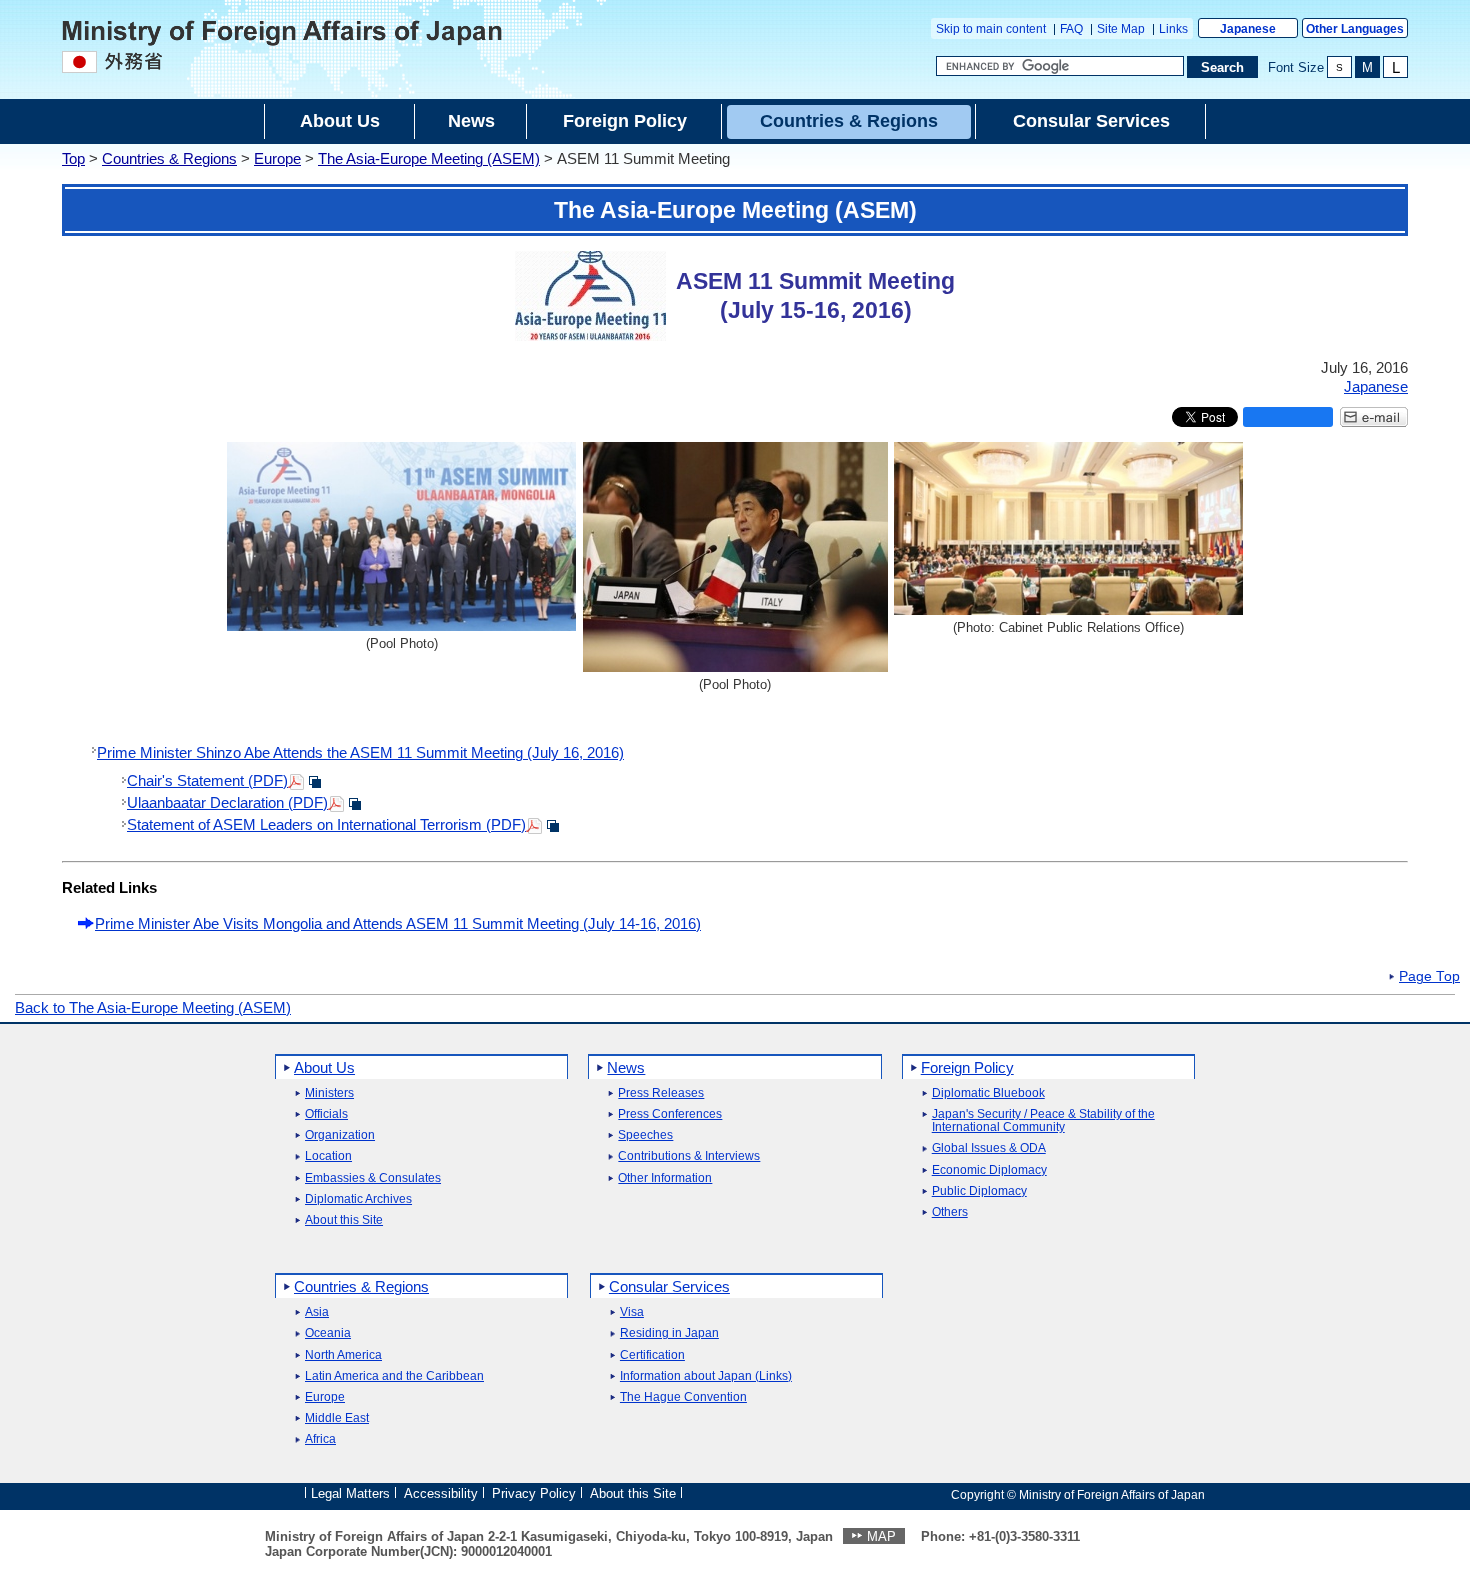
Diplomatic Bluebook (988, 1093)
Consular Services (669, 1286)
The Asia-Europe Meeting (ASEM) (429, 158)
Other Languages (1355, 29)
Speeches (645, 1135)
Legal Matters (350, 1493)
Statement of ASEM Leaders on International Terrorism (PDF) (326, 824)
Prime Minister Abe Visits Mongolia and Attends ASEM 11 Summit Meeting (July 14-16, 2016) (398, 923)
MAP (881, 1536)
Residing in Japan (669, 1333)
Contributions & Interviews (689, 1156)
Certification (652, 1355)
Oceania (328, 1333)
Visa (632, 1312)
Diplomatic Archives (358, 1199)
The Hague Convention (683, 1397)
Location (328, 1156)
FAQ (1071, 29)
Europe (277, 158)
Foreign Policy (967, 1067)
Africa (320, 1439)
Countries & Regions (169, 158)
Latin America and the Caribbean (394, 1376)
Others (950, 1212)
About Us (324, 1067)
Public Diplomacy (979, 1191)
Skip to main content (991, 29)
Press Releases (661, 1093)
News (626, 1067)
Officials (326, 1114)
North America (343, 1355)
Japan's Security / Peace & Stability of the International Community (1043, 1121)
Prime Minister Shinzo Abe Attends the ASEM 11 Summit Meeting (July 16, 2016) (360, 752)
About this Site (344, 1220)
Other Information (665, 1178)
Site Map (1121, 29)
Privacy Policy (534, 1493)
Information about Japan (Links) (706, 1376)
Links (1173, 29)
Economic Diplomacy (989, 1170)
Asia (317, 1312)
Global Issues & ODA (989, 1148)
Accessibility (441, 1493)
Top (73, 158)
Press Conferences (670, 1114)
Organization (340, 1135)
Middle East (337, 1418)
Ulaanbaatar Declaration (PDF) (227, 802)
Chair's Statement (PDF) (207, 780)
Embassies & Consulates (373, 1178)
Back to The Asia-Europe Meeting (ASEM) (153, 1007)
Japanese (1248, 29)
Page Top (1429, 977)
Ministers (329, 1093)
